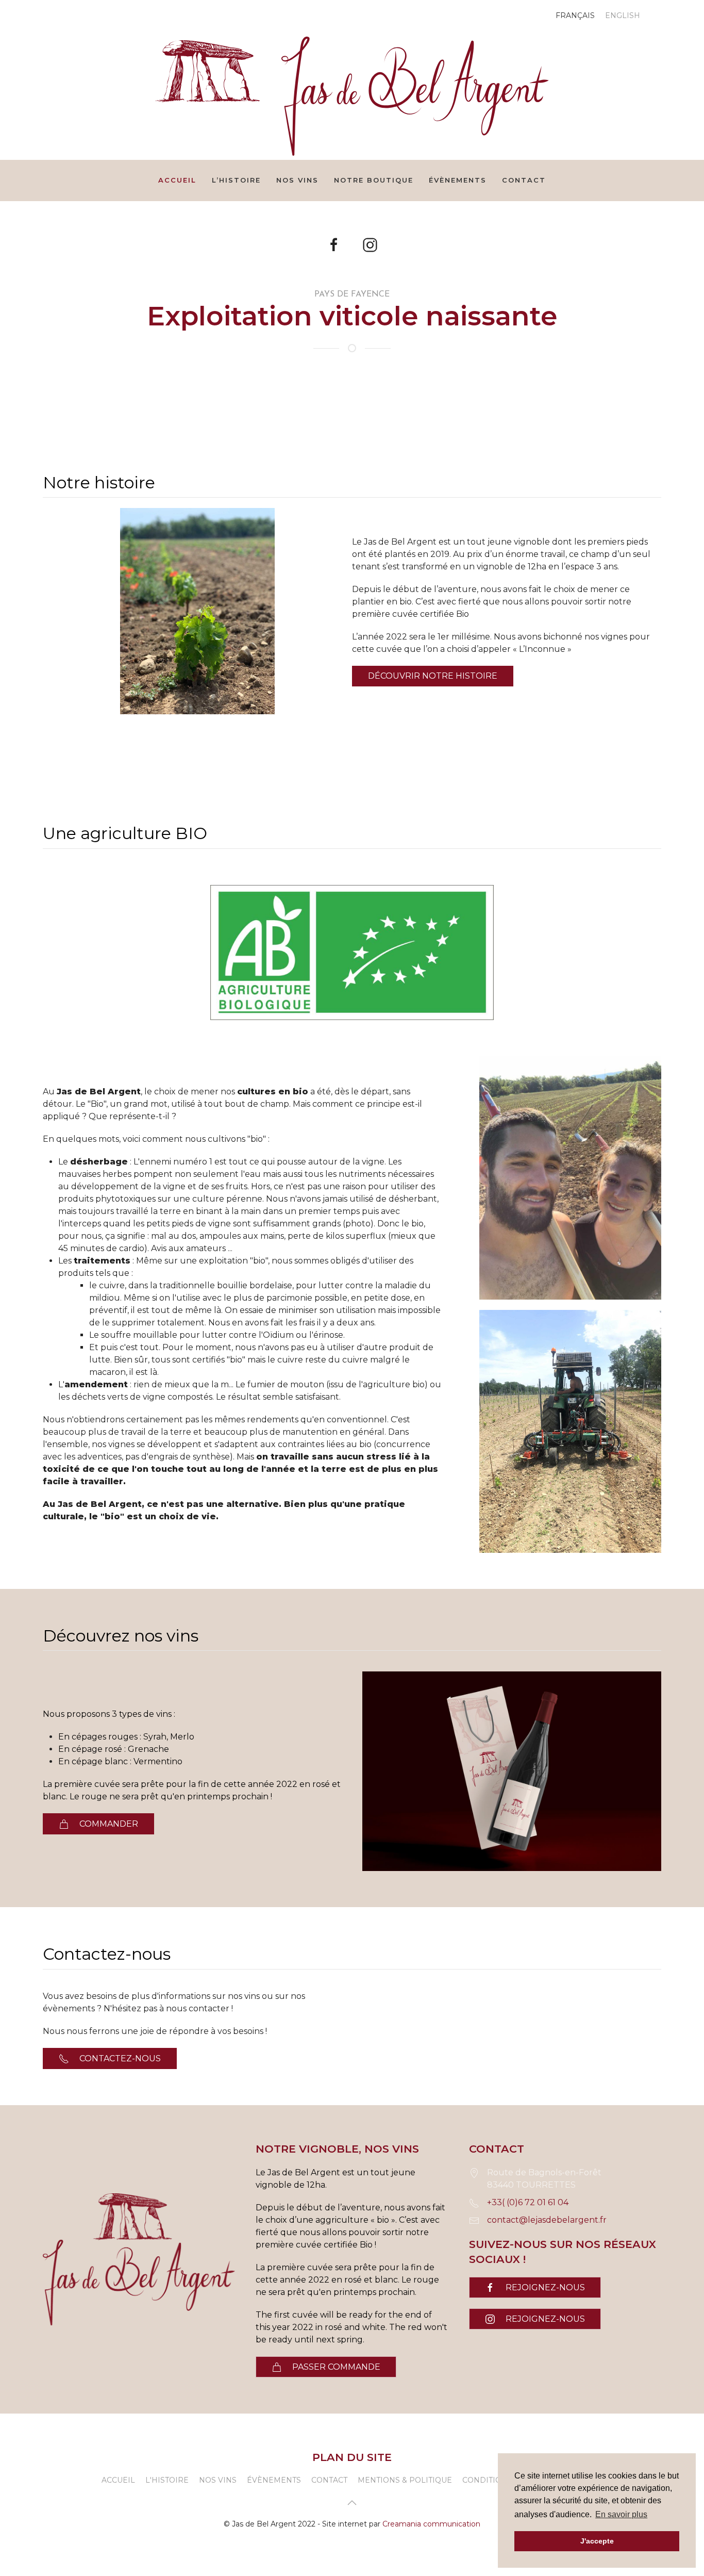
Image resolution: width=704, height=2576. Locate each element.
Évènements (458, 180)
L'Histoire (167, 2480)
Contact (524, 180)
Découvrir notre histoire (433, 676)
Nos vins (297, 180)
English (623, 15)
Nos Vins (218, 2480)
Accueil (177, 180)
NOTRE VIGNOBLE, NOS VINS (337, 2149)
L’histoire (236, 180)
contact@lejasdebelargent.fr (547, 2220)
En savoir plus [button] (621, 2514)
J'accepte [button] (597, 2541)
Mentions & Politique (405, 2480)
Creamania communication (431, 2524)
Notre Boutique (374, 180)
